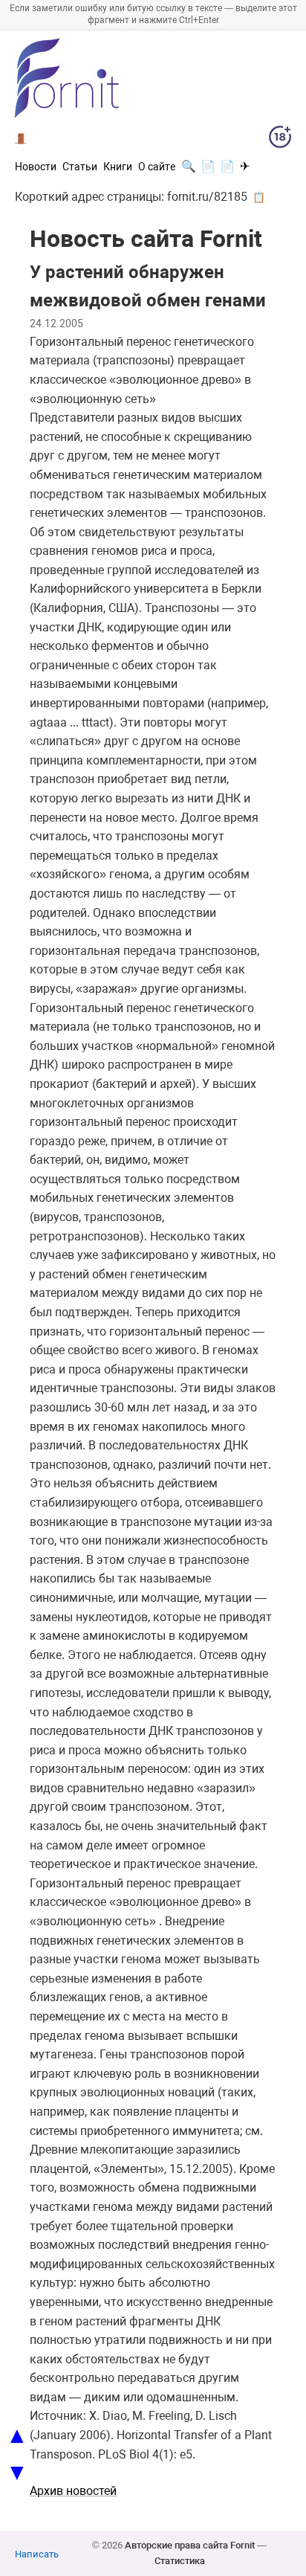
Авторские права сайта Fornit (190, 2545)
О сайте (157, 167)
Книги (118, 167)
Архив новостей (73, 2491)
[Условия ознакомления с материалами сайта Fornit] (280, 140)
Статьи (80, 167)
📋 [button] (259, 197)
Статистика (180, 2561)
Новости (36, 167)
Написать (37, 2554)
